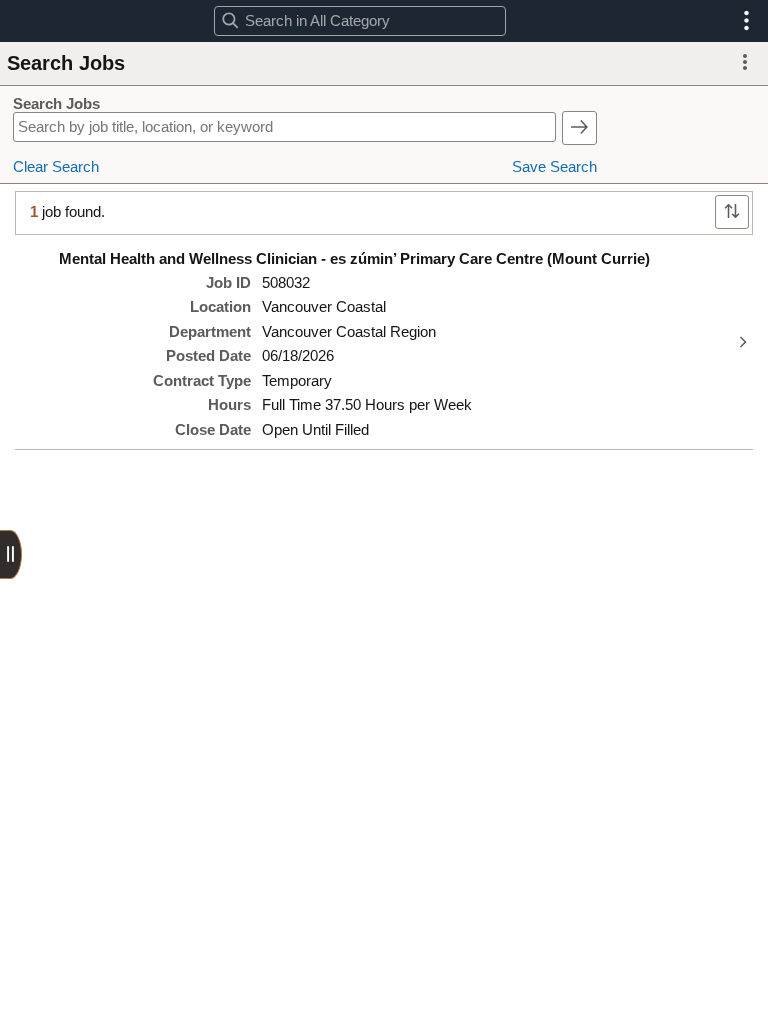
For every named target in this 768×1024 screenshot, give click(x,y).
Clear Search (56, 167)
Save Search (554, 167)
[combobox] (359, 21)
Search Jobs (56, 104)
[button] (746, 21)
